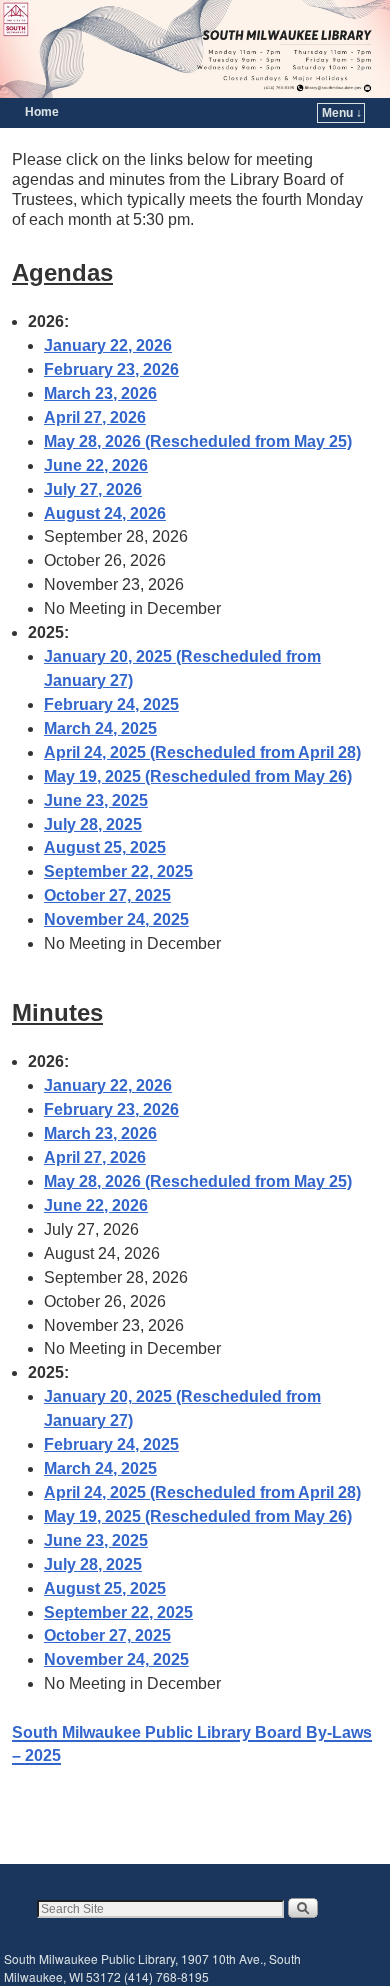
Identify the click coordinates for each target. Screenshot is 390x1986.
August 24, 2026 (105, 513)
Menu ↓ (342, 113)
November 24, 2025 (116, 919)
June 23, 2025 (96, 800)
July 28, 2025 (93, 824)
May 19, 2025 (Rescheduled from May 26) (198, 776)
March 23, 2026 (100, 393)
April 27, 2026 (95, 417)
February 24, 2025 (111, 704)
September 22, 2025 (118, 871)
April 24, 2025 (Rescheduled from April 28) (202, 752)
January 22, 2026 (108, 345)
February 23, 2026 (111, 369)
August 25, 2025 (105, 847)
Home (42, 112)
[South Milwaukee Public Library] (195, 49)
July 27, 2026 (93, 489)
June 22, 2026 (96, 465)
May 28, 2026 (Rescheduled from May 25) (198, 441)
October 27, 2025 (107, 895)
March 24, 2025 (100, 728)
